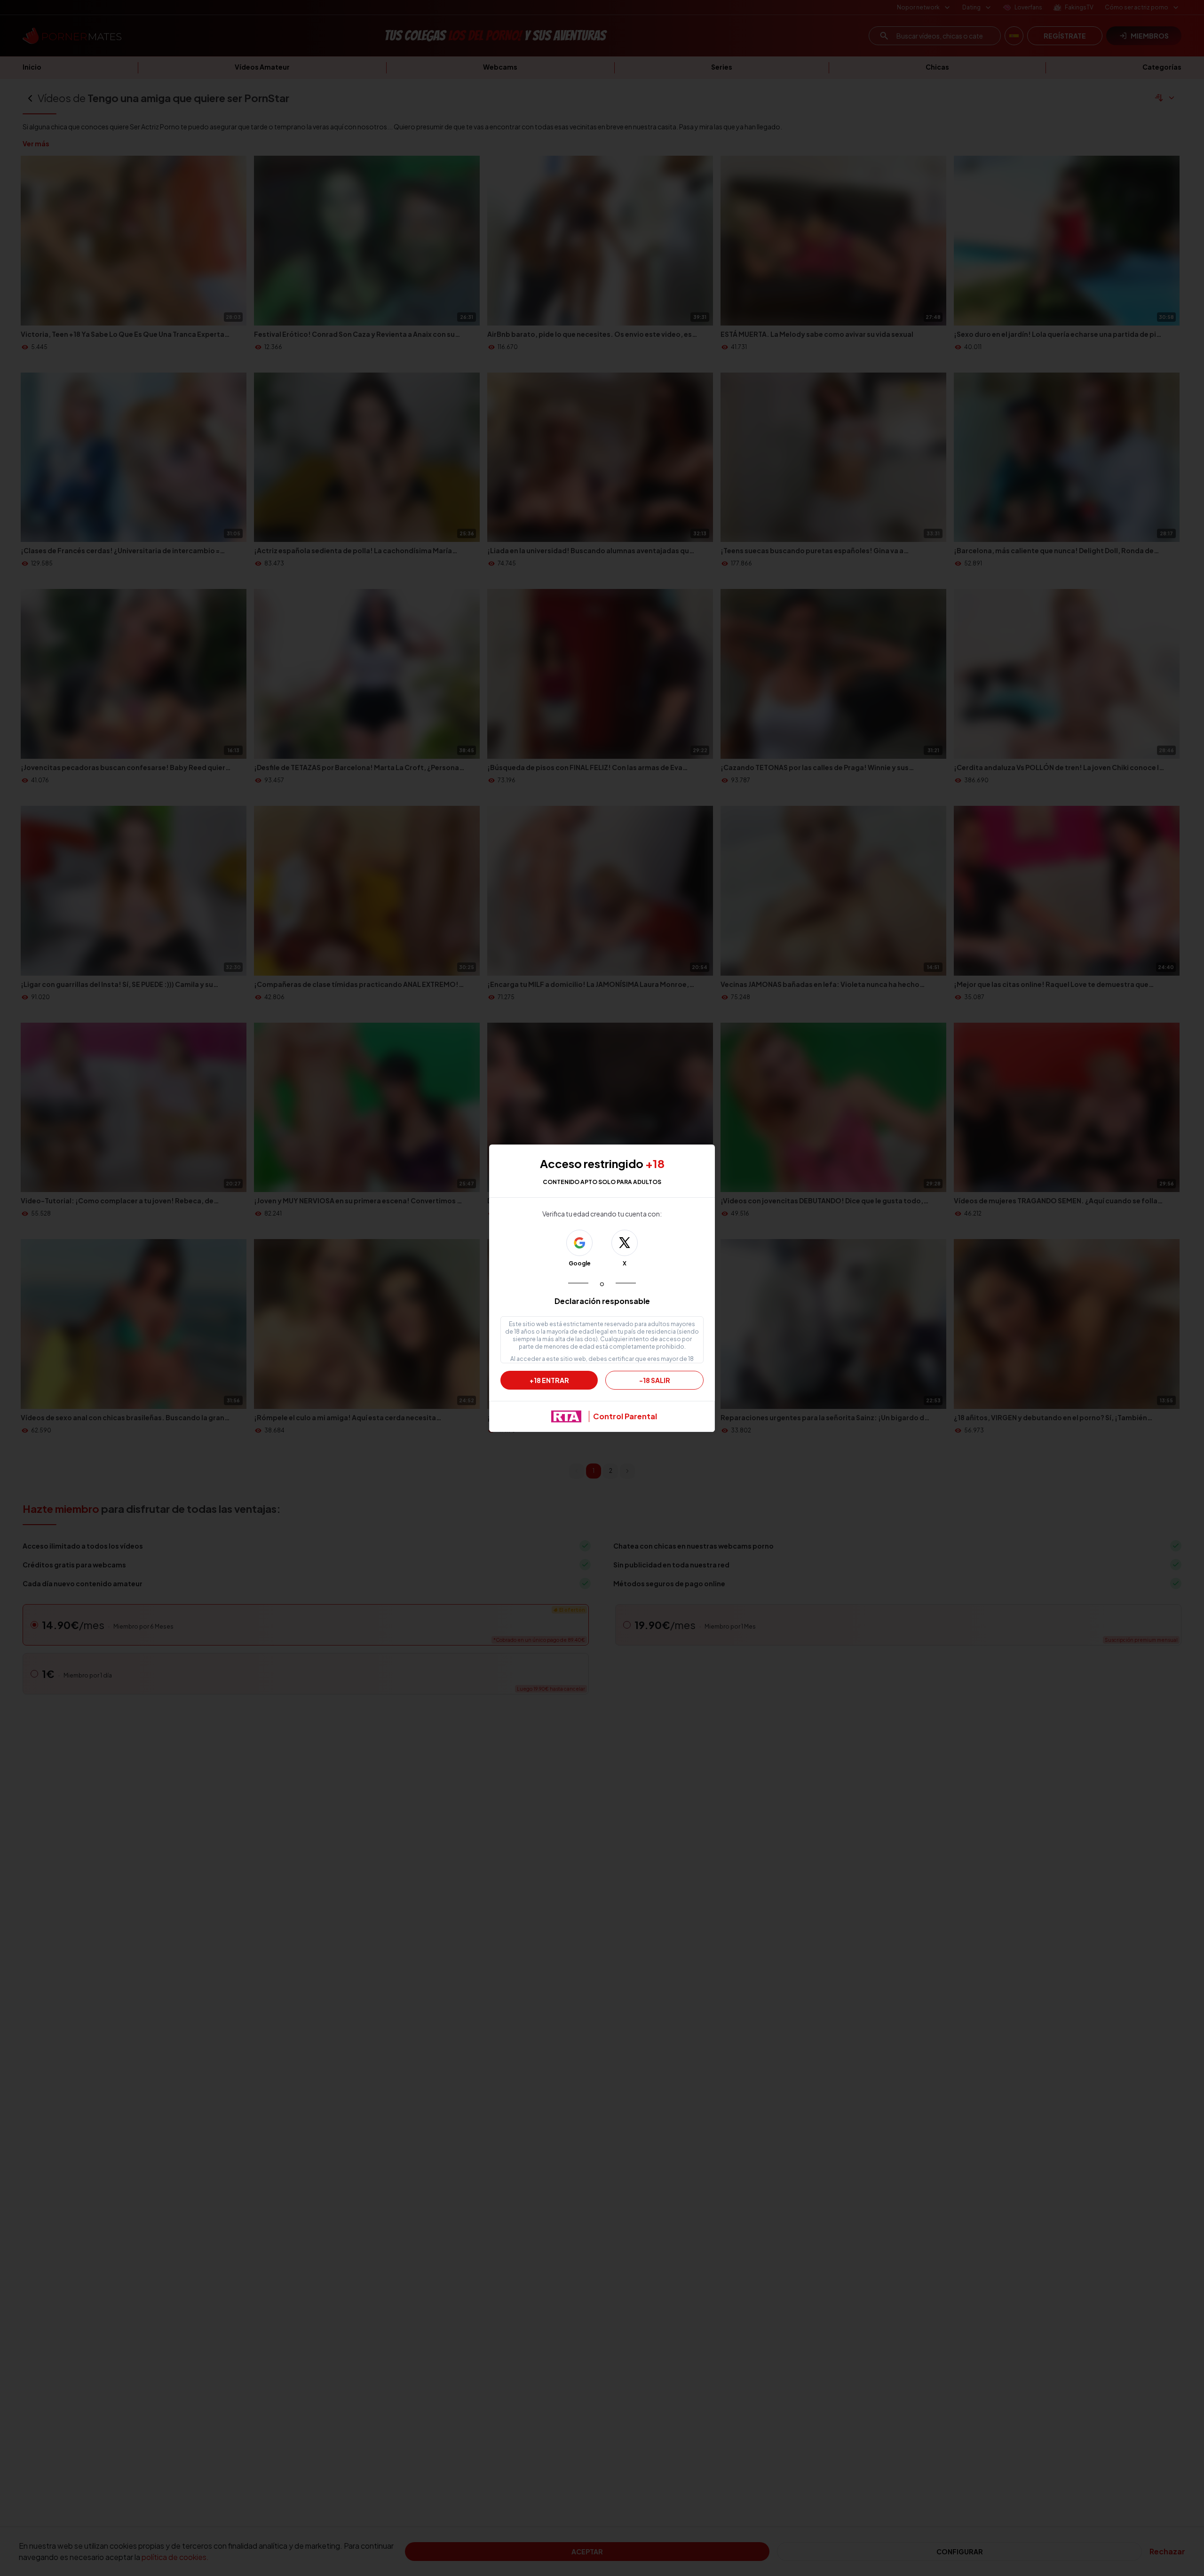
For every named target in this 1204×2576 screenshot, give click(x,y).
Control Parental (625, 1416)
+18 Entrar (549, 1380)
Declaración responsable (602, 1301)
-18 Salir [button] (655, 1380)
